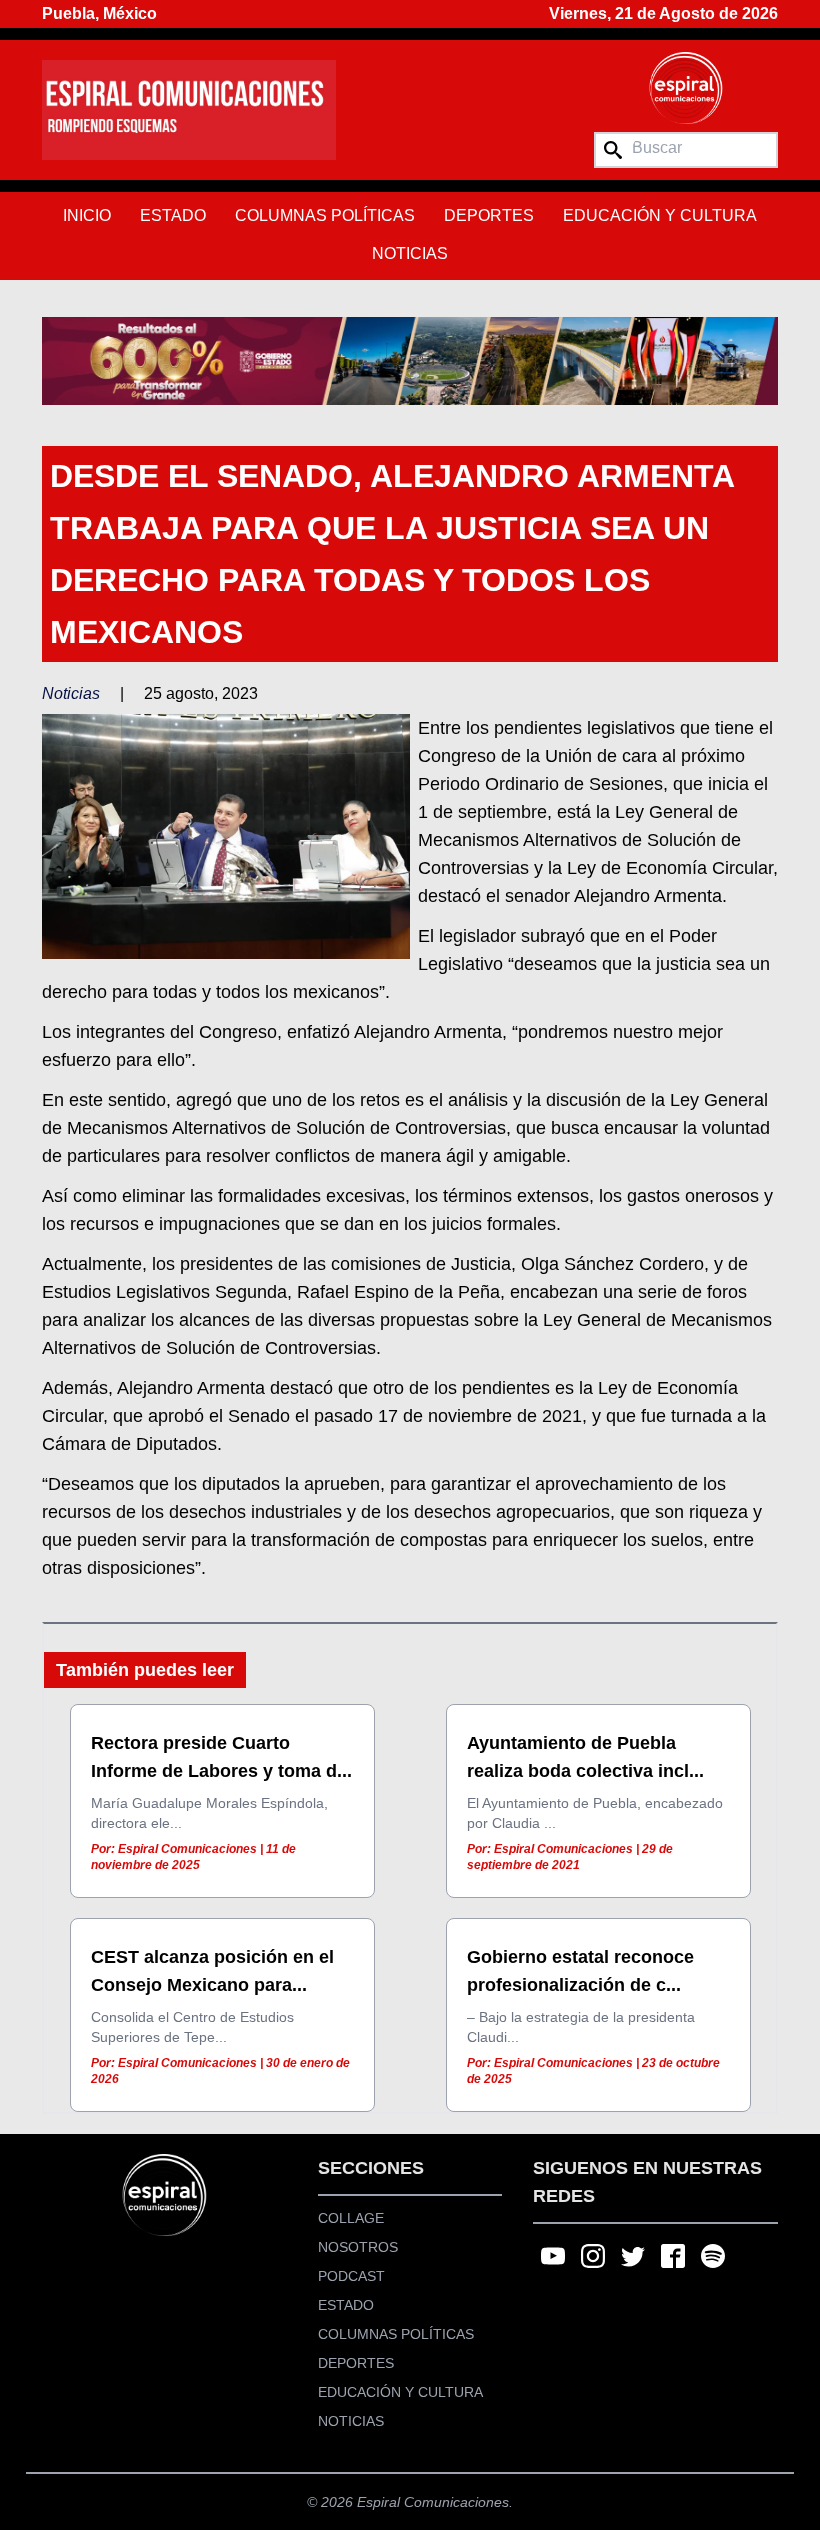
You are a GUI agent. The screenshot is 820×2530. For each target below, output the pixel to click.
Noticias (410, 253)
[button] (410, 360)
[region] (410, 360)
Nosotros (358, 2247)
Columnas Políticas (325, 215)
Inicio (87, 215)
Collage (351, 2218)
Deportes (489, 215)
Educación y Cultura (660, 215)
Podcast (351, 2276)
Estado (173, 215)
